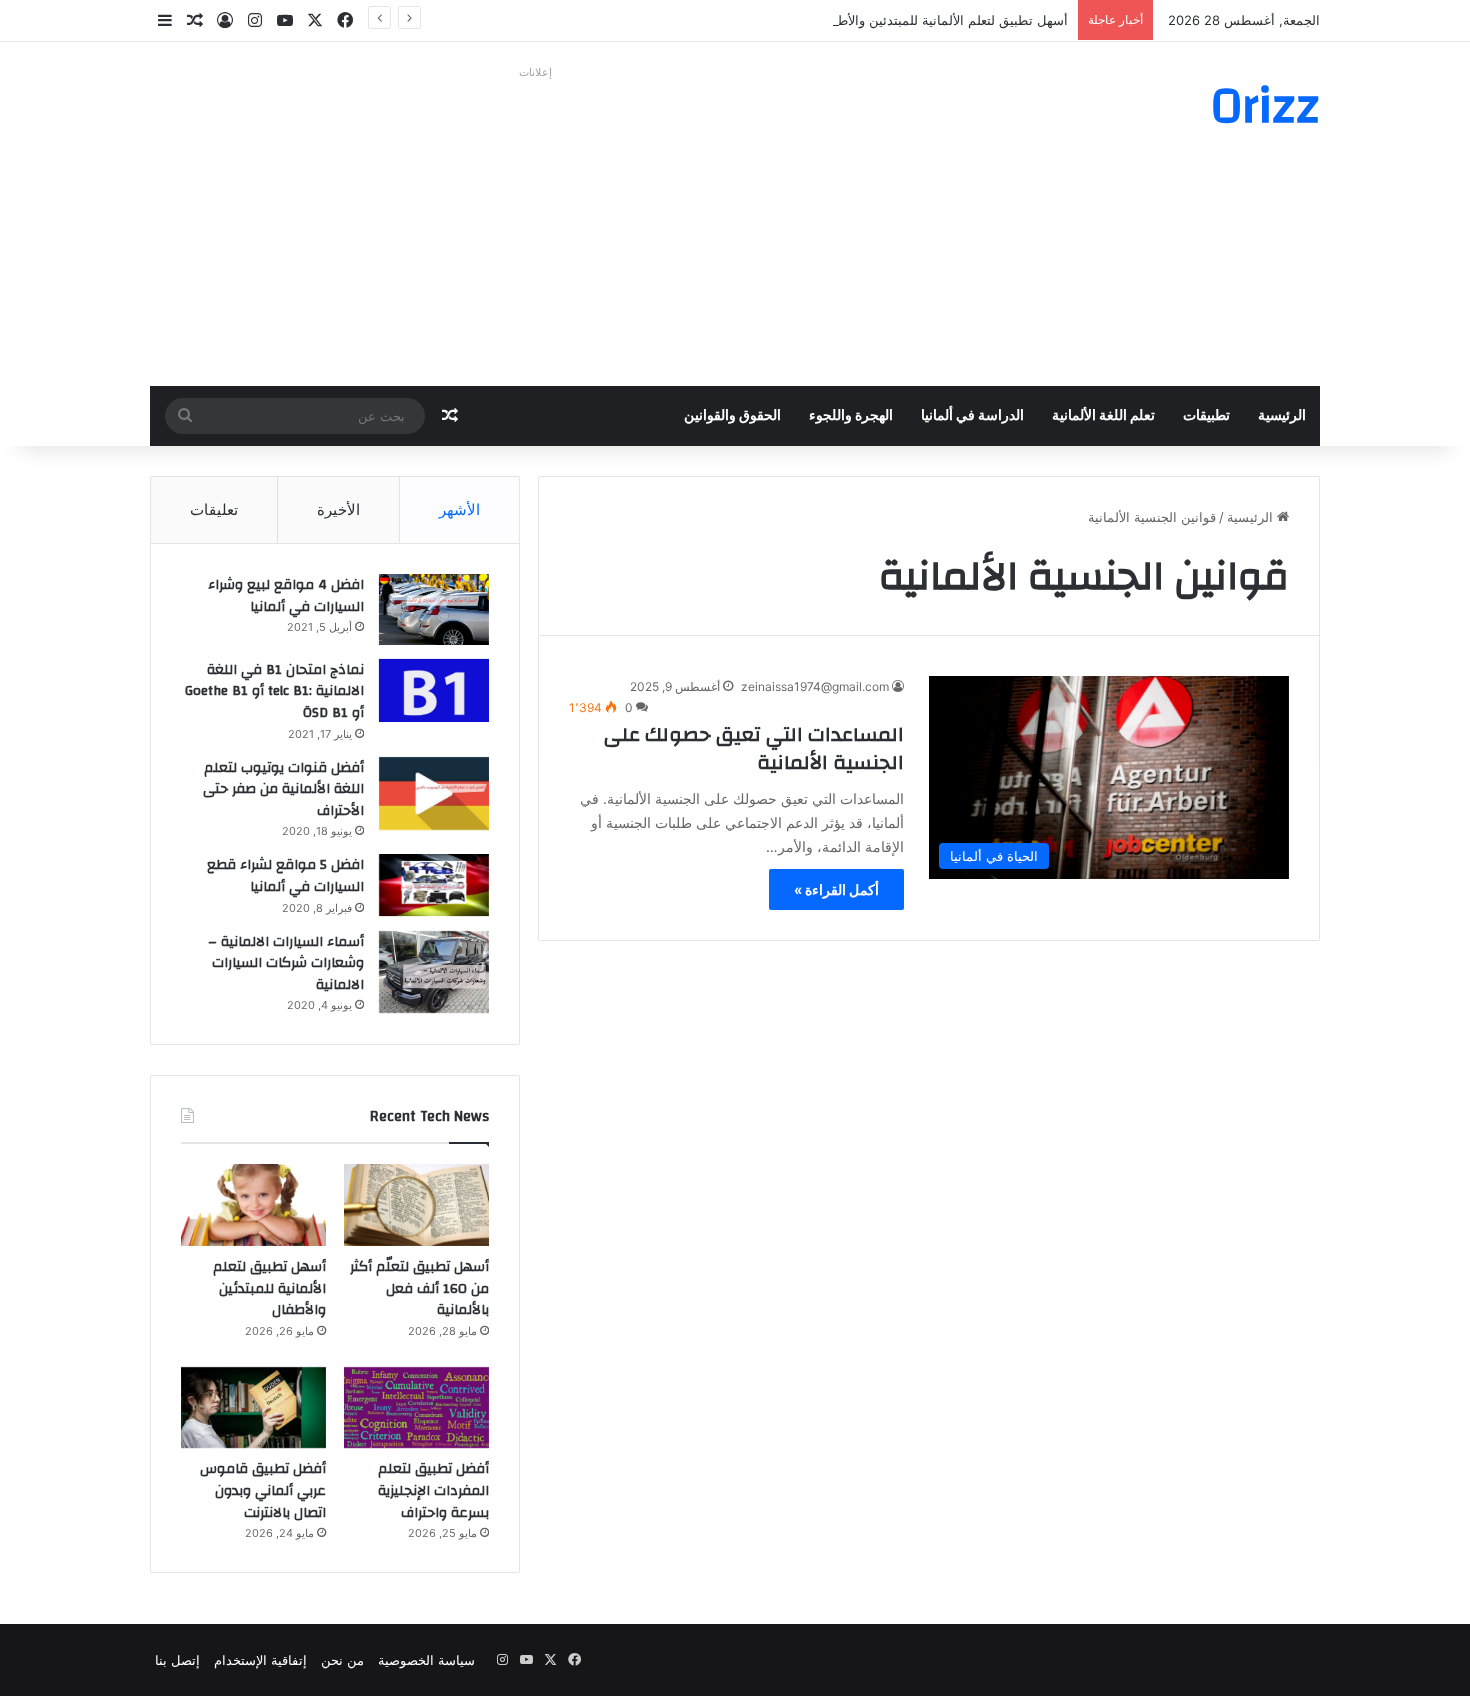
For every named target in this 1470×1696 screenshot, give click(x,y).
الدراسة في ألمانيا (972, 416)
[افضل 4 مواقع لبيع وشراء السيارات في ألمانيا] (434, 609)
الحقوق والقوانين (732, 416)
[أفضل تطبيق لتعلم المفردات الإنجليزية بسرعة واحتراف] (416, 1408)
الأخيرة (338, 509)
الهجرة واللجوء (851, 416)
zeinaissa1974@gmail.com (815, 686)
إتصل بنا (177, 1660)
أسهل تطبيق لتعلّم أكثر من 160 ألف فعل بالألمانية (419, 1288)
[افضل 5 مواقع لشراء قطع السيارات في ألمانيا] (434, 885)
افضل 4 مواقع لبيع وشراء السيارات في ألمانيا (286, 596)
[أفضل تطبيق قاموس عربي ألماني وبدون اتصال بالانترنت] (253, 1408)
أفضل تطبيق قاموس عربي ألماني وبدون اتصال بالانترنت (263, 1490)
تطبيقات (1206, 416)
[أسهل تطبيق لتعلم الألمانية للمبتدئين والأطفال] (253, 1205)
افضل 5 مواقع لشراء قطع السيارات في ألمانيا (285, 876)
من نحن (342, 1660)
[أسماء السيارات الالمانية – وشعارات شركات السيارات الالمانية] (434, 972)
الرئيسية (1282, 416)
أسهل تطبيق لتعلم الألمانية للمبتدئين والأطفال (943, 20)
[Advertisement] (535, 226)
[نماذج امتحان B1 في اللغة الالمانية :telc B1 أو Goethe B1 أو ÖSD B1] (434, 690)
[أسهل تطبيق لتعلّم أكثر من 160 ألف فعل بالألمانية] (416, 1205)
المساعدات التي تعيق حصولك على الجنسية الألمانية (754, 748)
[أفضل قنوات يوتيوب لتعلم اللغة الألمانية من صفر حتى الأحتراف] (434, 793)
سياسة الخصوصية (426, 1660)
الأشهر (459, 509)
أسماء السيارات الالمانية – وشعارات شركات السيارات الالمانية (286, 963)
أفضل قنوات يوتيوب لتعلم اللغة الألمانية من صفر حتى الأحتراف (283, 789)
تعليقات (214, 509)
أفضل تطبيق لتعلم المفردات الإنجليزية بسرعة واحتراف (433, 1490)
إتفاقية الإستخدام (260, 1660)
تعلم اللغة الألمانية (1103, 416)
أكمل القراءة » (836, 889)
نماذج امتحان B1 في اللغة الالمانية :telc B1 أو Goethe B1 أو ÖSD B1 (274, 691)
